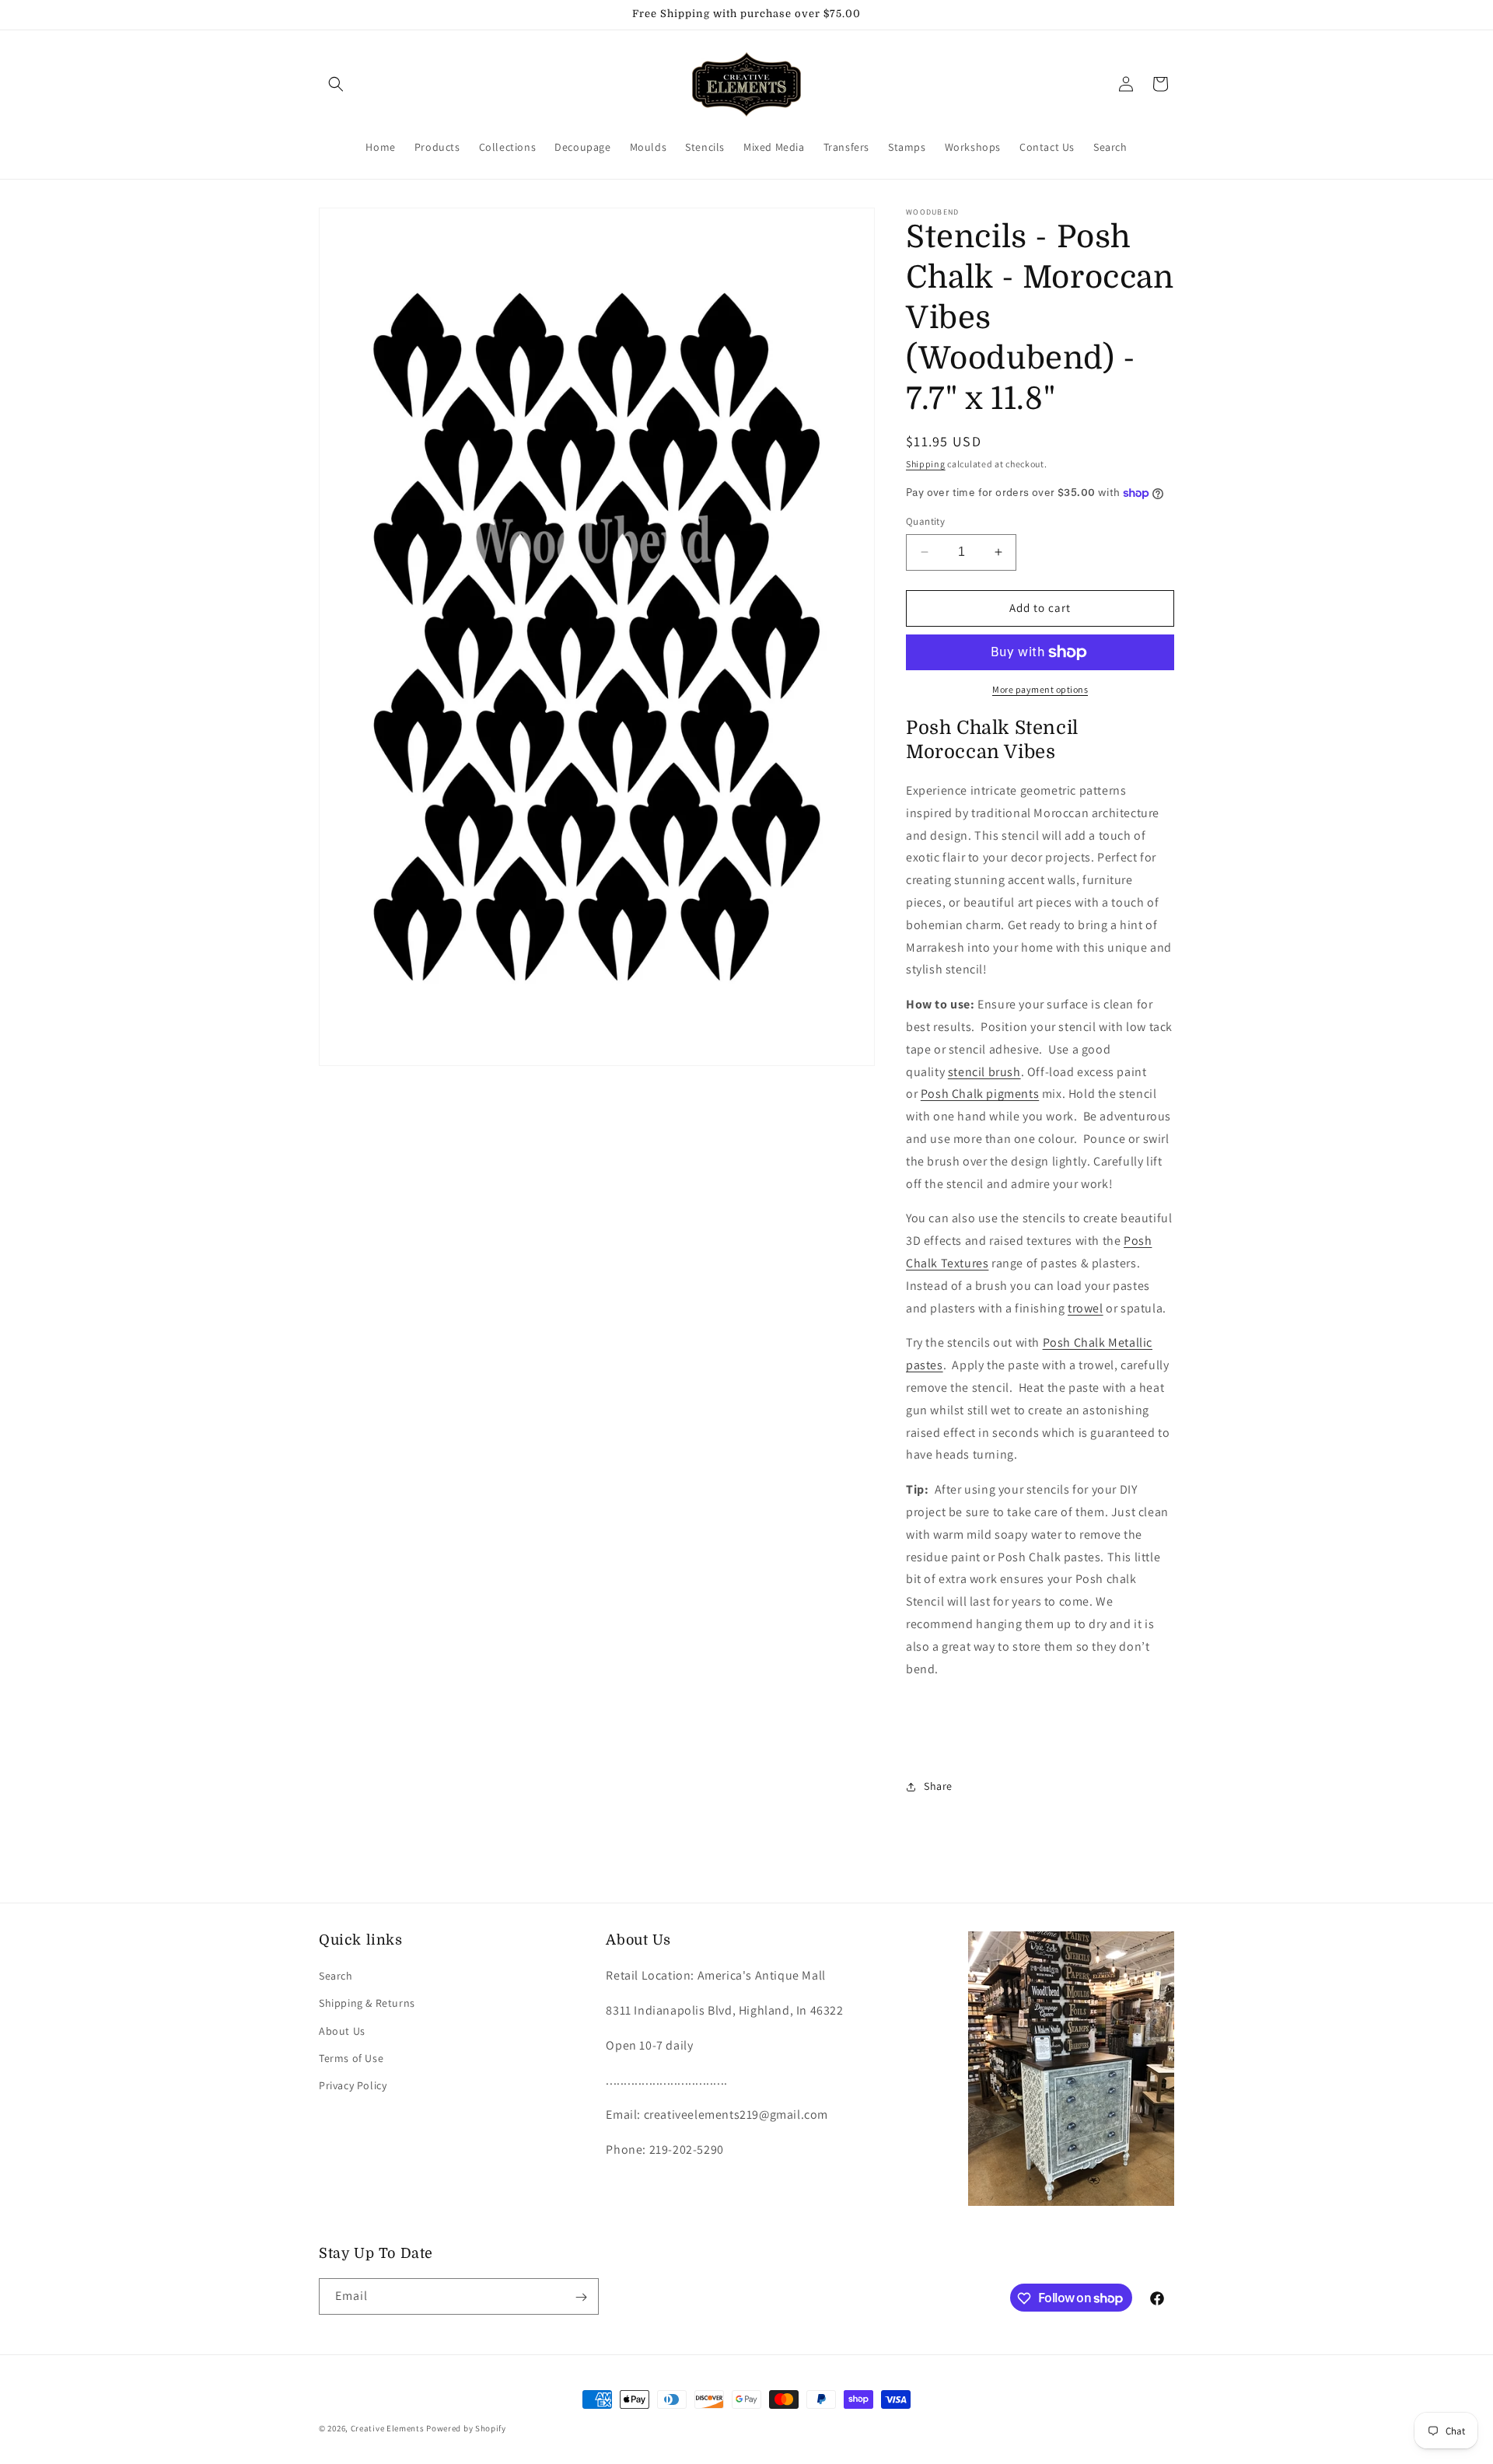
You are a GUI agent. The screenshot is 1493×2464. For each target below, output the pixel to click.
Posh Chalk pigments (980, 1094)
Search (336, 1976)
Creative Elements (388, 2428)
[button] (336, 84)
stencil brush (984, 1072)
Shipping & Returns (367, 2004)
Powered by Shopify (466, 2428)
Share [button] (938, 1786)
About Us (342, 2031)
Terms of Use (351, 2058)
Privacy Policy (353, 2085)
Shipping (926, 464)
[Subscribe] (581, 2297)
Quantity (925, 521)
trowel (1086, 1308)
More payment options (1040, 689)
